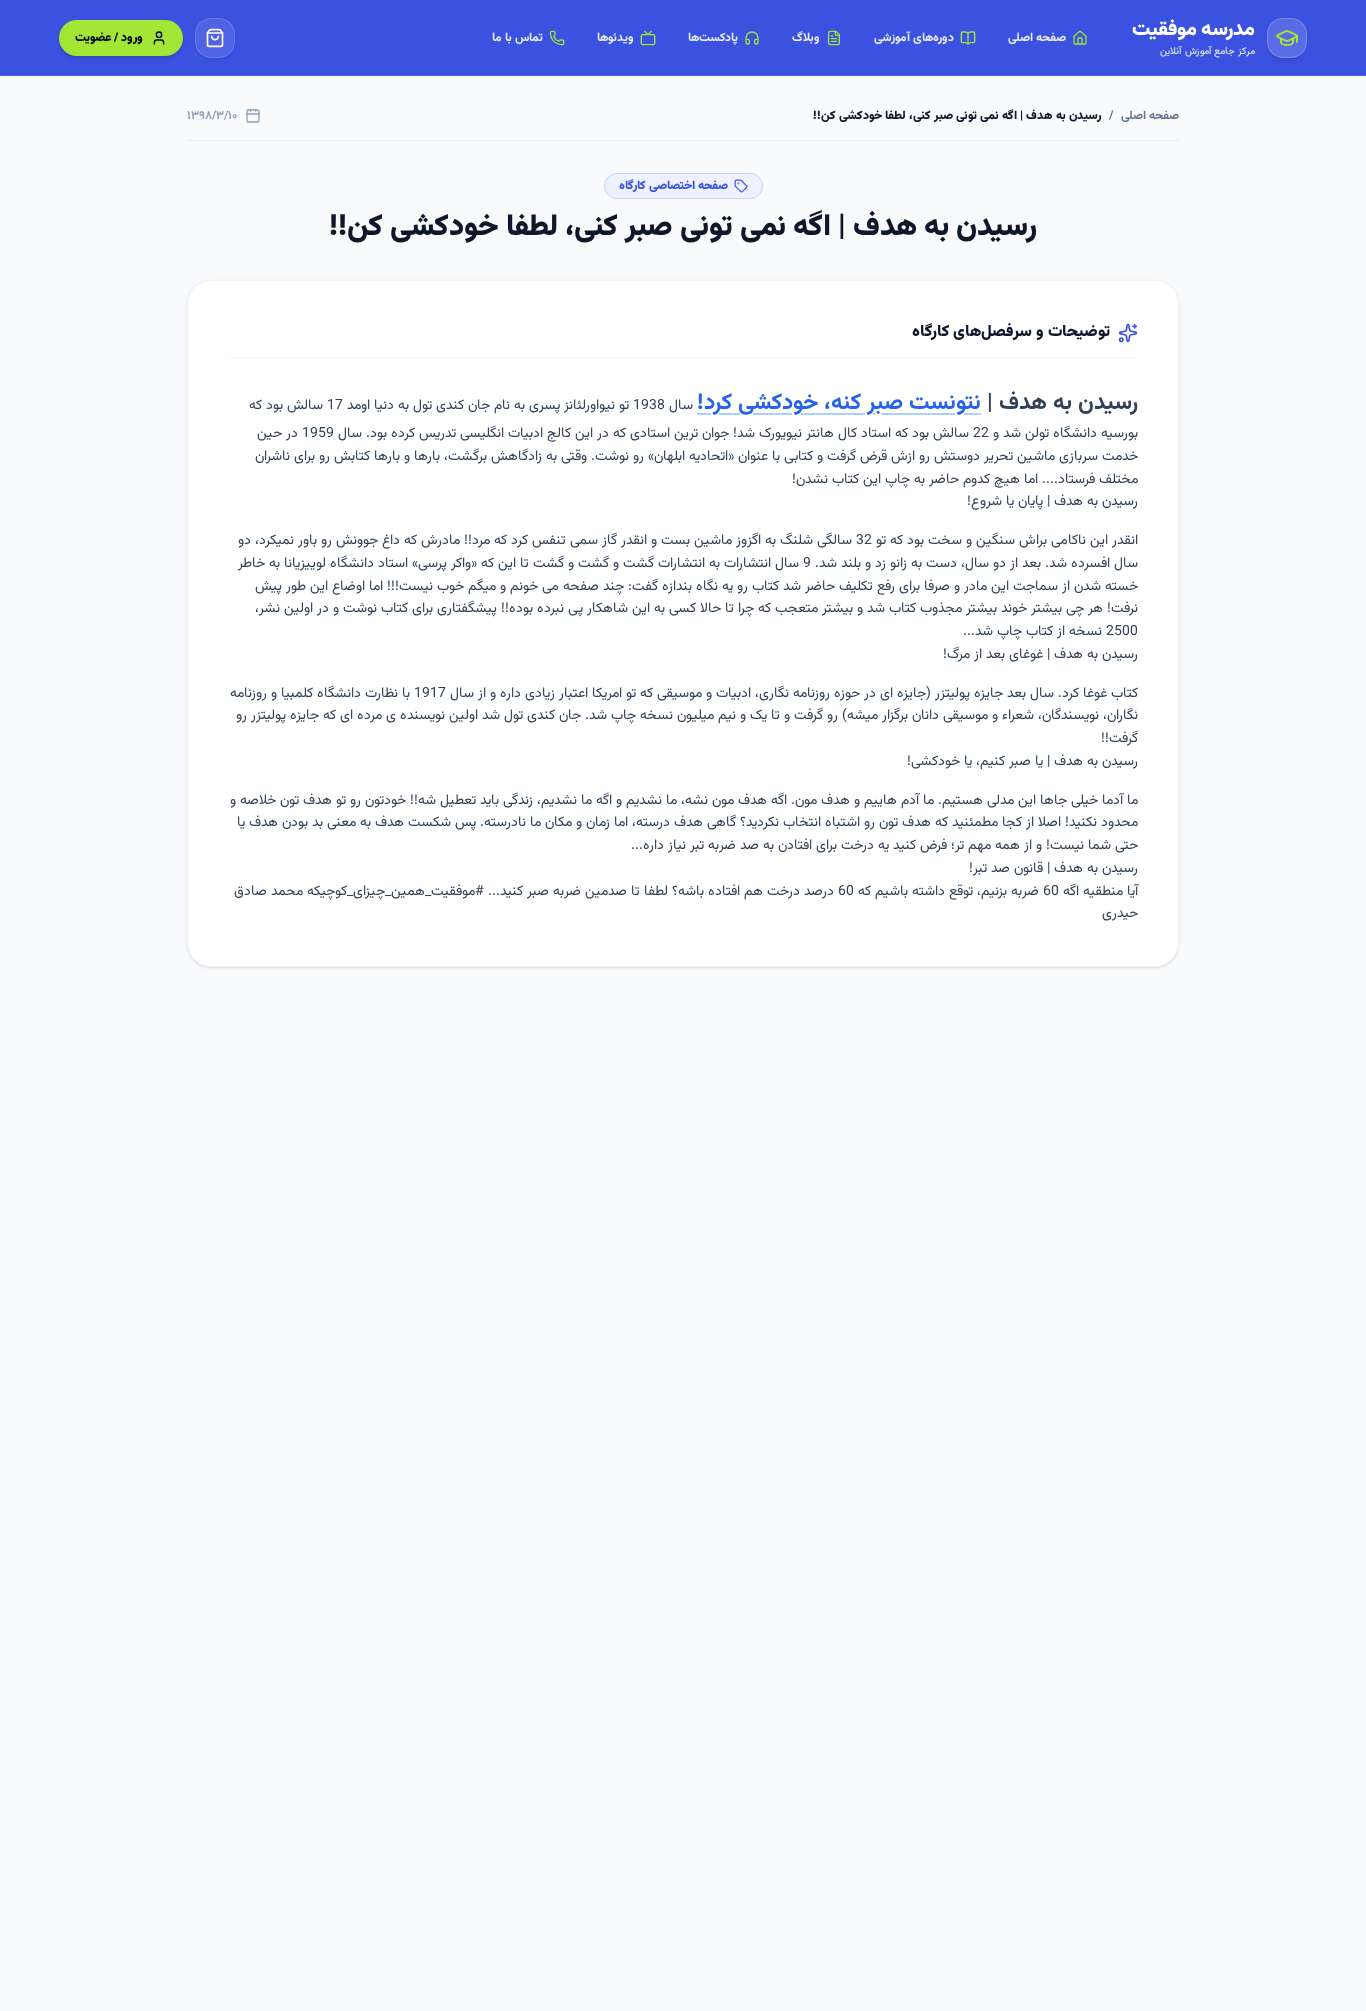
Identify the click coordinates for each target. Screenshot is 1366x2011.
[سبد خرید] (215, 38)
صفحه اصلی (1150, 116)
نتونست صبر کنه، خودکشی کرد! (839, 403)
